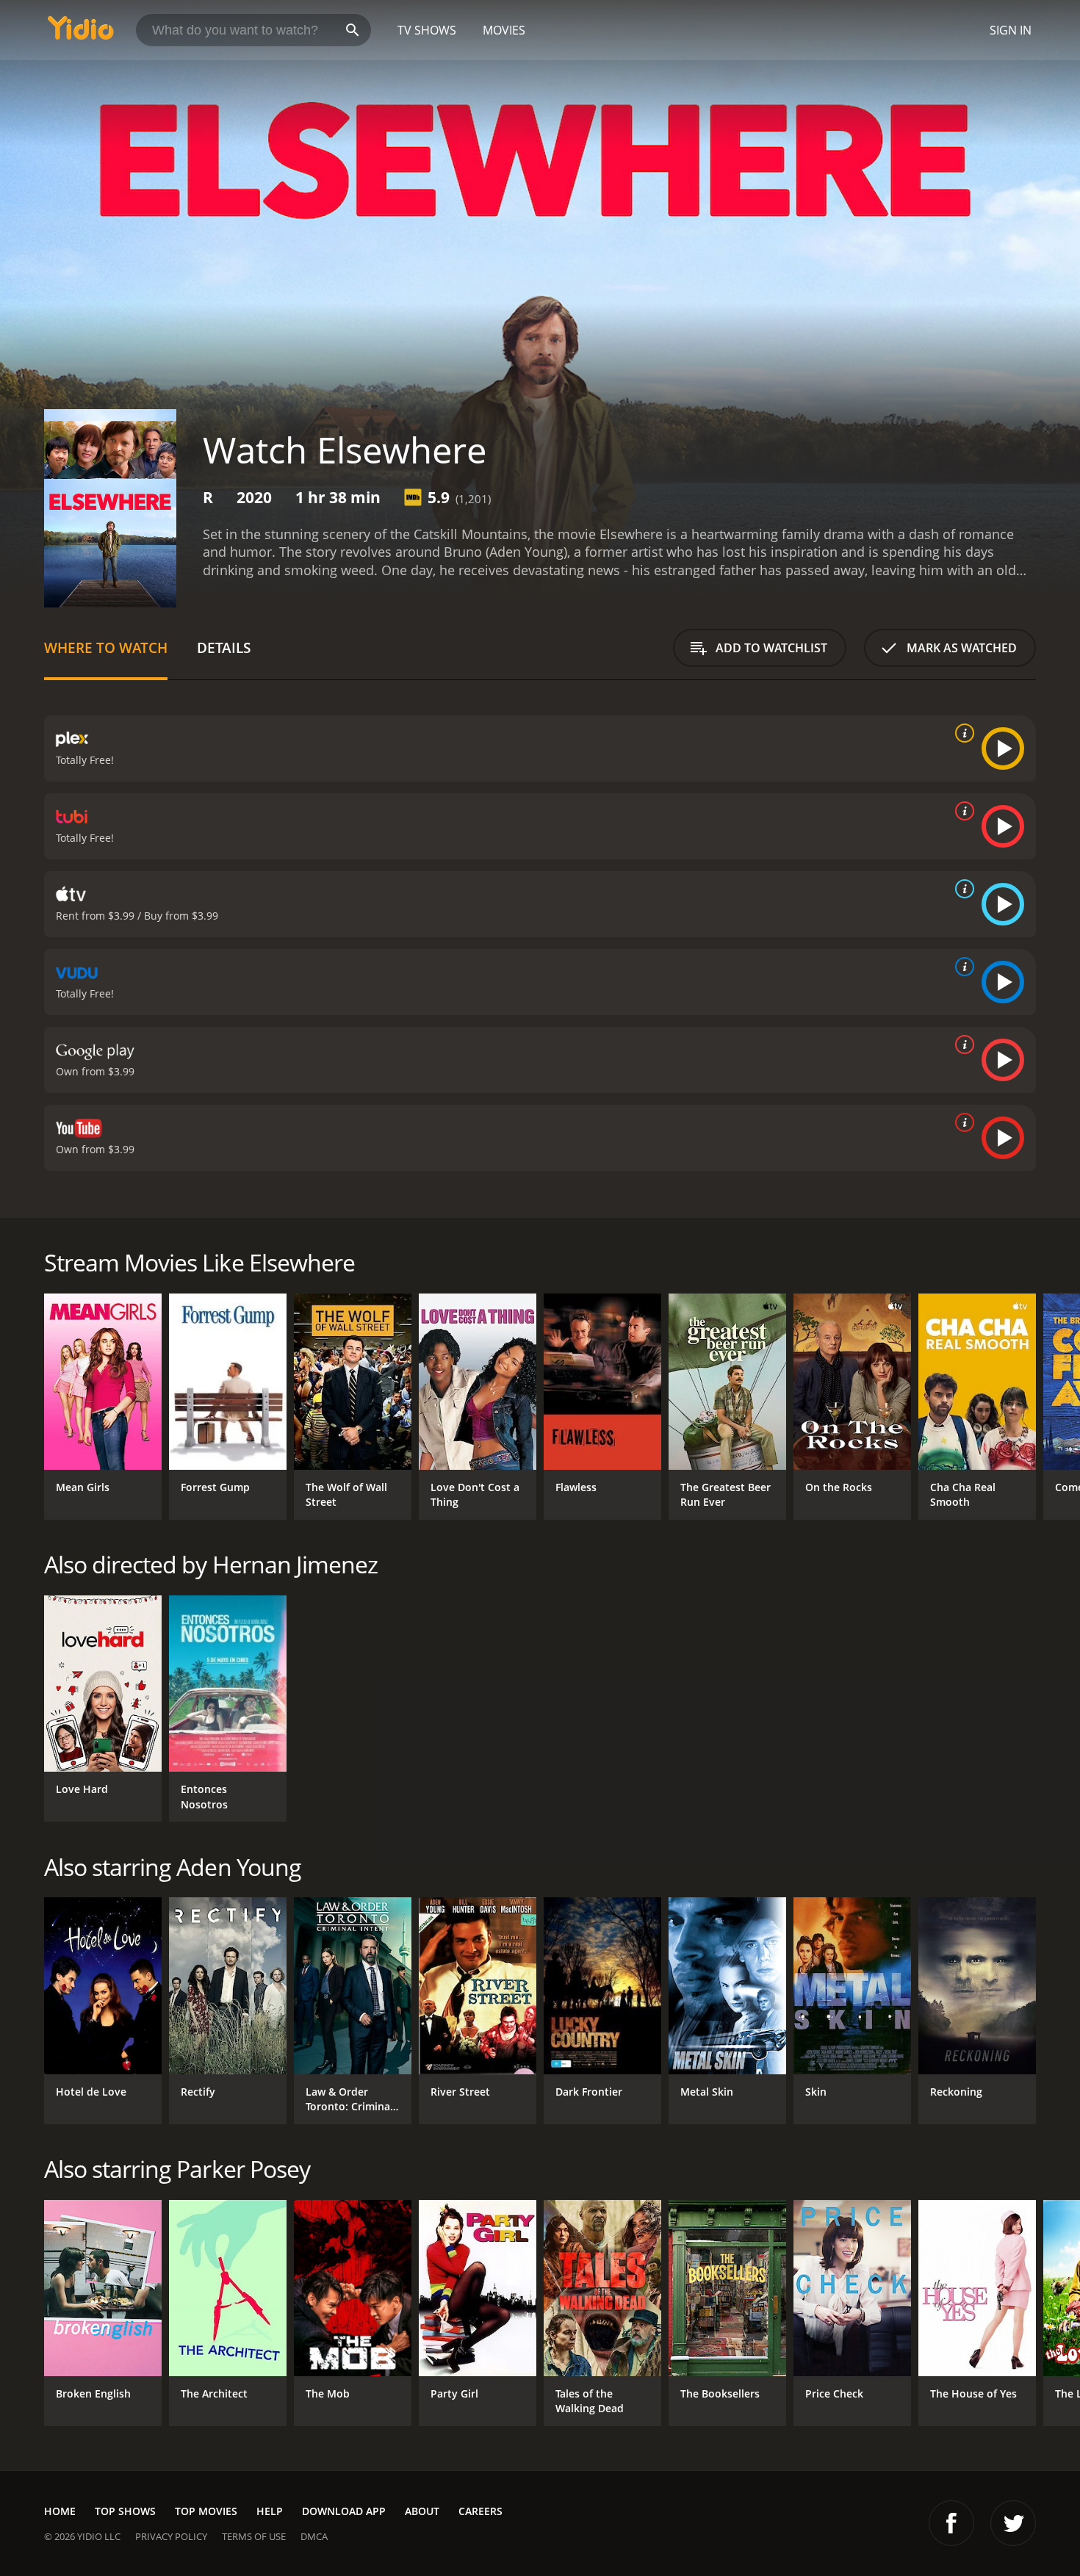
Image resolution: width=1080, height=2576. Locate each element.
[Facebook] (951, 2523)
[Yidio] (81, 33)
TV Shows (427, 30)
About (422, 2511)
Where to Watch (106, 647)
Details (224, 647)
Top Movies (206, 2511)
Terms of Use (254, 2536)
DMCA (314, 2536)
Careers (480, 2511)
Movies (504, 30)
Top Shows (125, 2511)
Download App (344, 2511)
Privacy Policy (171, 2536)
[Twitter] (1013, 2523)
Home (60, 2511)
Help (270, 2511)
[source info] (962, 733)
